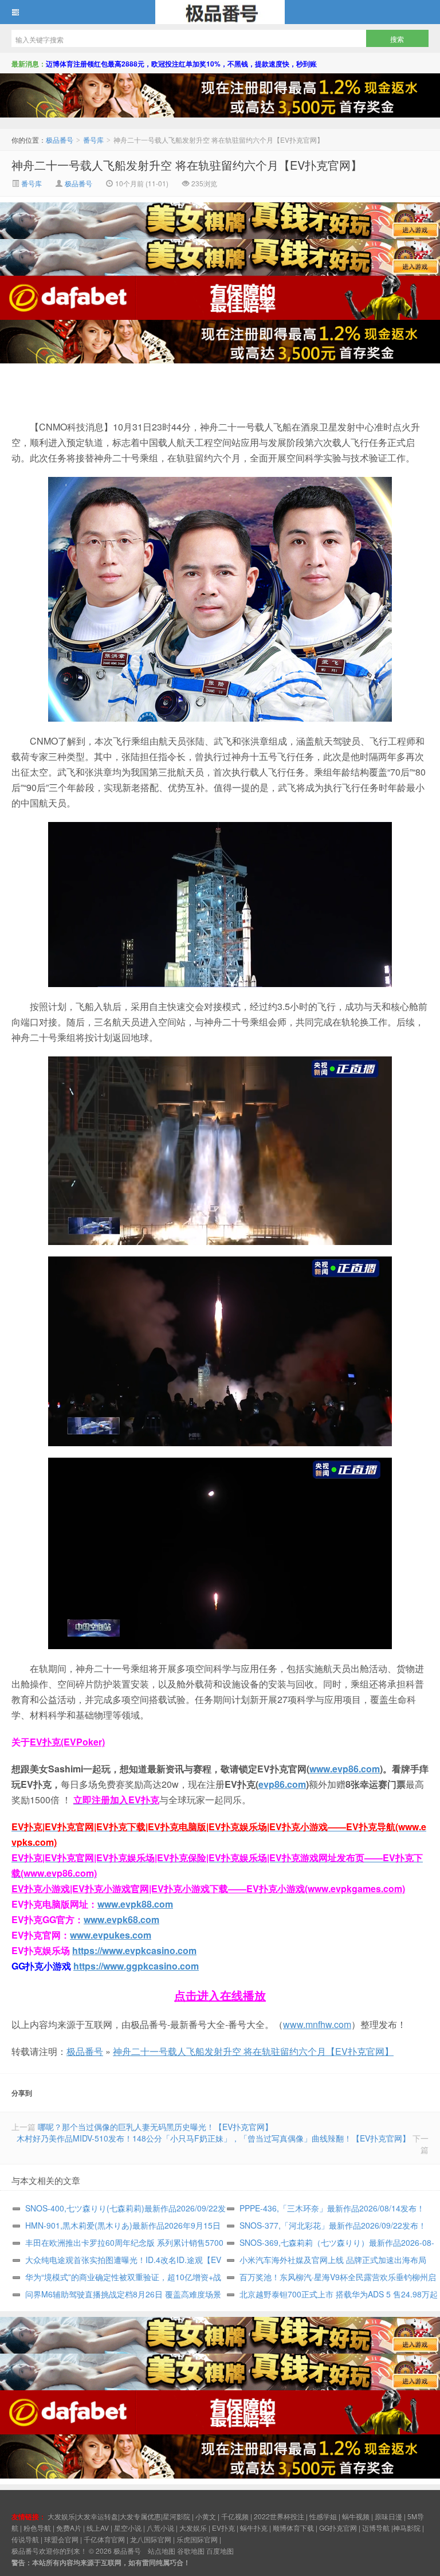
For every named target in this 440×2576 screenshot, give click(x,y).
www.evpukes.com (111, 1935)
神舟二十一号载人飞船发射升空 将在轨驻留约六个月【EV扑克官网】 (187, 165)
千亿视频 (235, 2516)
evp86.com (282, 1784)
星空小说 (128, 2528)
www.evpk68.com (121, 1919)
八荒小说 (160, 2528)
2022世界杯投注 (279, 2516)
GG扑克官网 (338, 2528)
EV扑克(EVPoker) (67, 1742)
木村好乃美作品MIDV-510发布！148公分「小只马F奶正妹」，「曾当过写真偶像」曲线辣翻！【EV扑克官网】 (213, 2138)
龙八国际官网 (151, 2539)
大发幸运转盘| (98, 2516)
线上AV (98, 2528)
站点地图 (162, 2550)
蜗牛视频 (356, 2516)
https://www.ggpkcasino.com (136, 1966)
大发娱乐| (62, 2516)
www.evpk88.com (135, 1904)
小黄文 (206, 2516)
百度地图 (220, 2550)
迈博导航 (376, 2528)
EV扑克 (223, 2528)
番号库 (93, 140)
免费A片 (69, 2528)
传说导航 (25, 2539)
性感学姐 (323, 2516)
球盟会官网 (61, 2539)
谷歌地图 (191, 2550)
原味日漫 (388, 2516)
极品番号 (220, 12)
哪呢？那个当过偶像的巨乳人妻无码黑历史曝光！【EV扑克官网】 (155, 2127)
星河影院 (176, 2516)
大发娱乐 (193, 2528)
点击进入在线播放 (220, 1995)
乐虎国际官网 (197, 2539)
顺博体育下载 (293, 2528)
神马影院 (407, 2528)
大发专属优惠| (141, 2516)
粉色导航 (37, 2528)
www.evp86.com (345, 1769)
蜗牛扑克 (254, 2528)
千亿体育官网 (104, 2539)
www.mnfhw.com (317, 2024)
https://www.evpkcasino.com (134, 1950)
